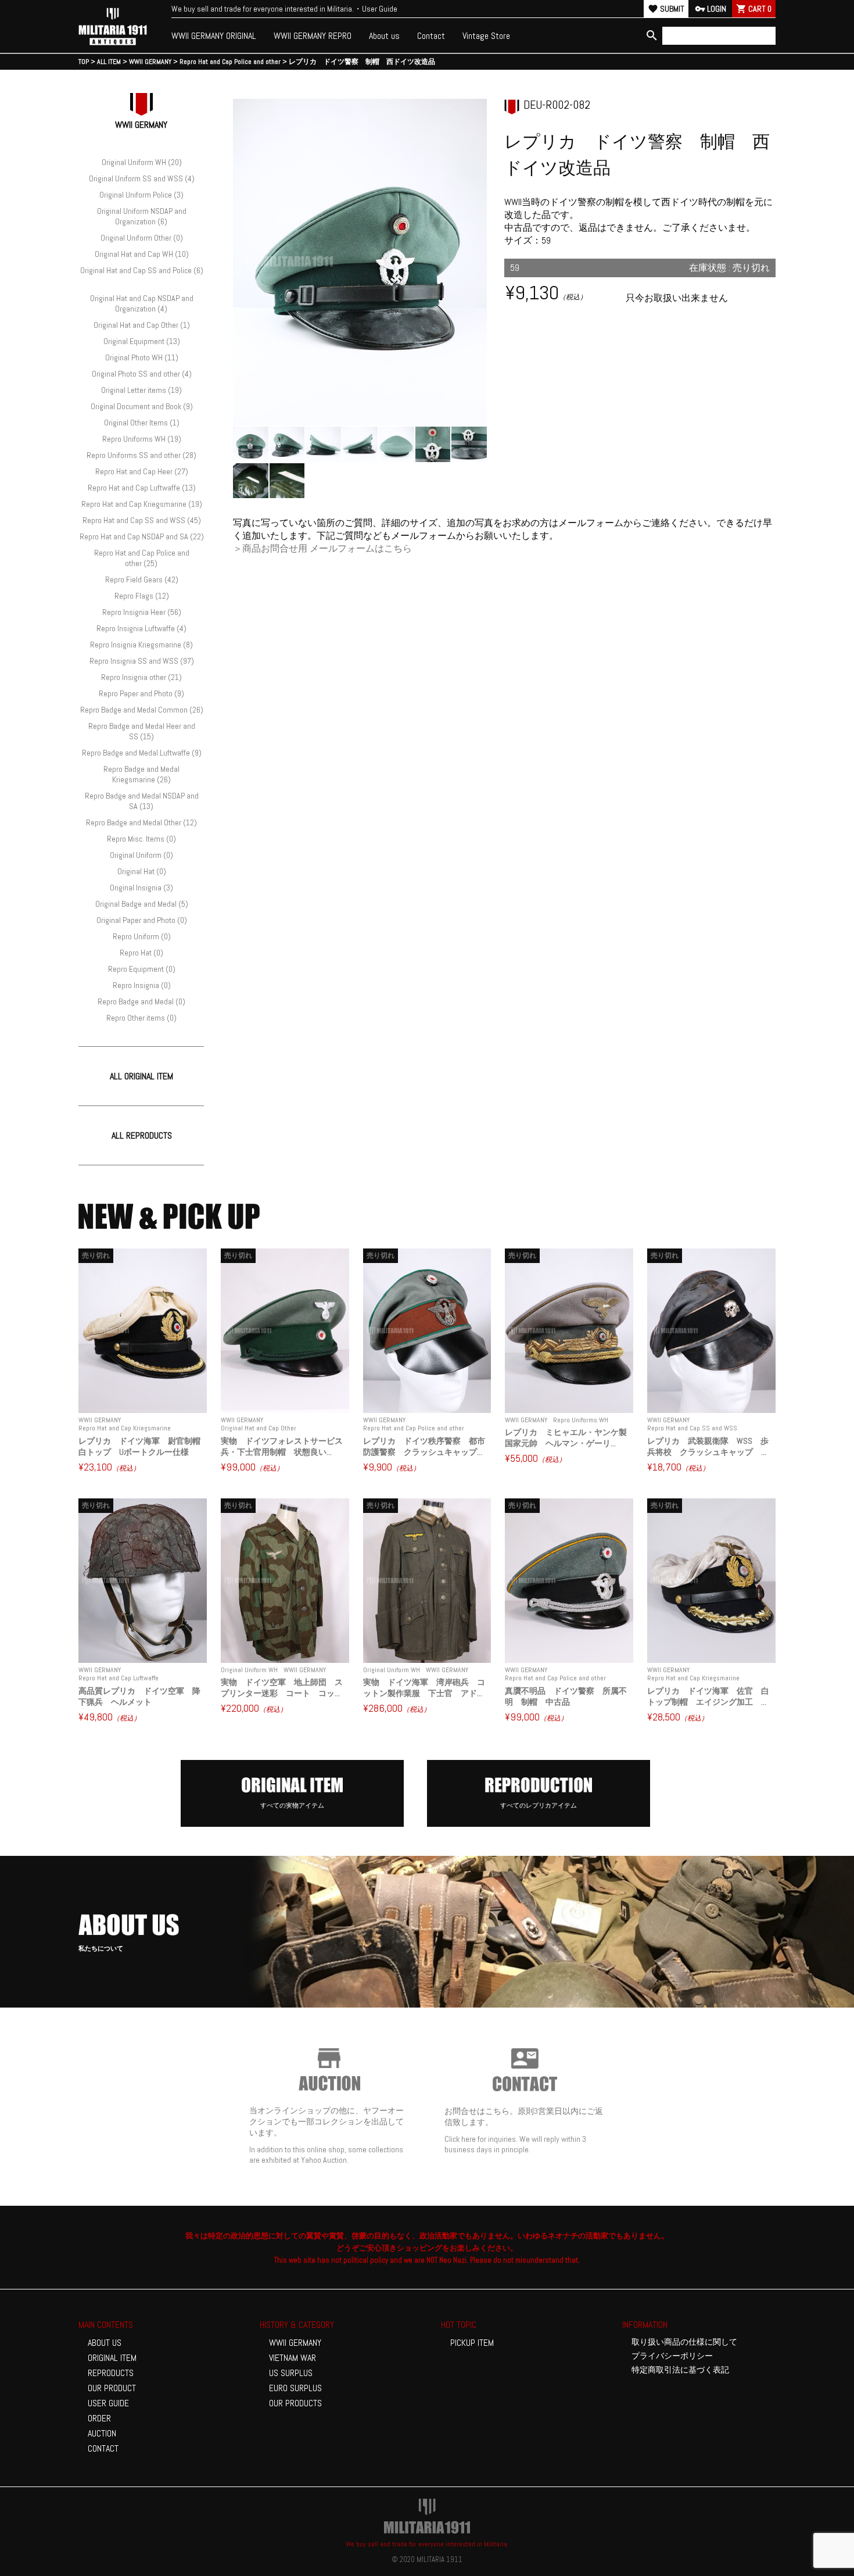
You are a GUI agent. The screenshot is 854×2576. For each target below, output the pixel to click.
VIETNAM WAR (293, 2358)
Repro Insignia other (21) (141, 677)
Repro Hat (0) (141, 953)
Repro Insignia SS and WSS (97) (142, 661)
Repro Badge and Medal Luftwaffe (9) (142, 753)
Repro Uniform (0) (142, 936)
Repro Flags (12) (142, 596)
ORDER (99, 2418)
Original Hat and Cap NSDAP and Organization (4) (142, 303)
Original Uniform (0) (141, 855)
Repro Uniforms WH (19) (142, 439)
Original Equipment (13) (142, 341)
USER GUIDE (108, 2403)
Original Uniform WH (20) (142, 162)
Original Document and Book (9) (142, 406)
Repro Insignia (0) (142, 985)
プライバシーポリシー (672, 2356)
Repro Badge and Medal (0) (141, 1001)
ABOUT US (105, 2343)
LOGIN (711, 9)
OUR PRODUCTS (295, 2403)
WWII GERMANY (295, 2343)
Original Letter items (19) (141, 390)
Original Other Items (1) (142, 423)
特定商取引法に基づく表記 (680, 2370)
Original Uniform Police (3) (141, 195)
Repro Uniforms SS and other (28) (141, 455)
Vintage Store (486, 36)
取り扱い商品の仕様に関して (684, 2342)
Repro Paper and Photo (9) (141, 693)
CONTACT (103, 2448)
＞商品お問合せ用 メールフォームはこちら (322, 548)
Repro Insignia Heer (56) (142, 612)
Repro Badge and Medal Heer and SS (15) (142, 731)
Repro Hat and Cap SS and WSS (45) (142, 520)
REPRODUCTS (111, 2373)
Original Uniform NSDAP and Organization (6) (142, 216)
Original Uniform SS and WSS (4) (142, 178)
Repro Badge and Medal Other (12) (141, 822)
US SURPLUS (291, 2373)
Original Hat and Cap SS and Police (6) (142, 270)
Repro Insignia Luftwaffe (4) (141, 628)
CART (754, 9)
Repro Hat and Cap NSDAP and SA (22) (142, 536)
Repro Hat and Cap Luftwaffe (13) (142, 488)
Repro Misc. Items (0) (141, 839)
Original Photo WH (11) (142, 357)
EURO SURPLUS (295, 2388)
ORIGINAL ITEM (112, 2358)
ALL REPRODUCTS (142, 1135)
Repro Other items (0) (141, 1018)
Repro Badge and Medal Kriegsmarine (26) (141, 774)
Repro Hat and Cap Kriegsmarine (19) (142, 504)
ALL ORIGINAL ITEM (141, 1076)
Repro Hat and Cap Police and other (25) (142, 558)
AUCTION (102, 2433)
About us (384, 36)
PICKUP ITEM (472, 2343)
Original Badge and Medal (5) (142, 904)
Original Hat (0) (142, 871)
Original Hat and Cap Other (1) (142, 325)
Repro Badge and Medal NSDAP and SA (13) (142, 801)
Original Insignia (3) (141, 888)
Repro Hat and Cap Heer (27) (142, 471)
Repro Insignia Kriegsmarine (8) (141, 645)
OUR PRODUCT (112, 2388)
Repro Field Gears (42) (142, 579)
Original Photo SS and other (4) (142, 374)
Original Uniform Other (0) (142, 238)
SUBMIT (666, 9)
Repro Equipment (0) (142, 969)
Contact (431, 36)
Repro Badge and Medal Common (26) (142, 710)
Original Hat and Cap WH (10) (142, 254)
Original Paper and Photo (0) (142, 920)
